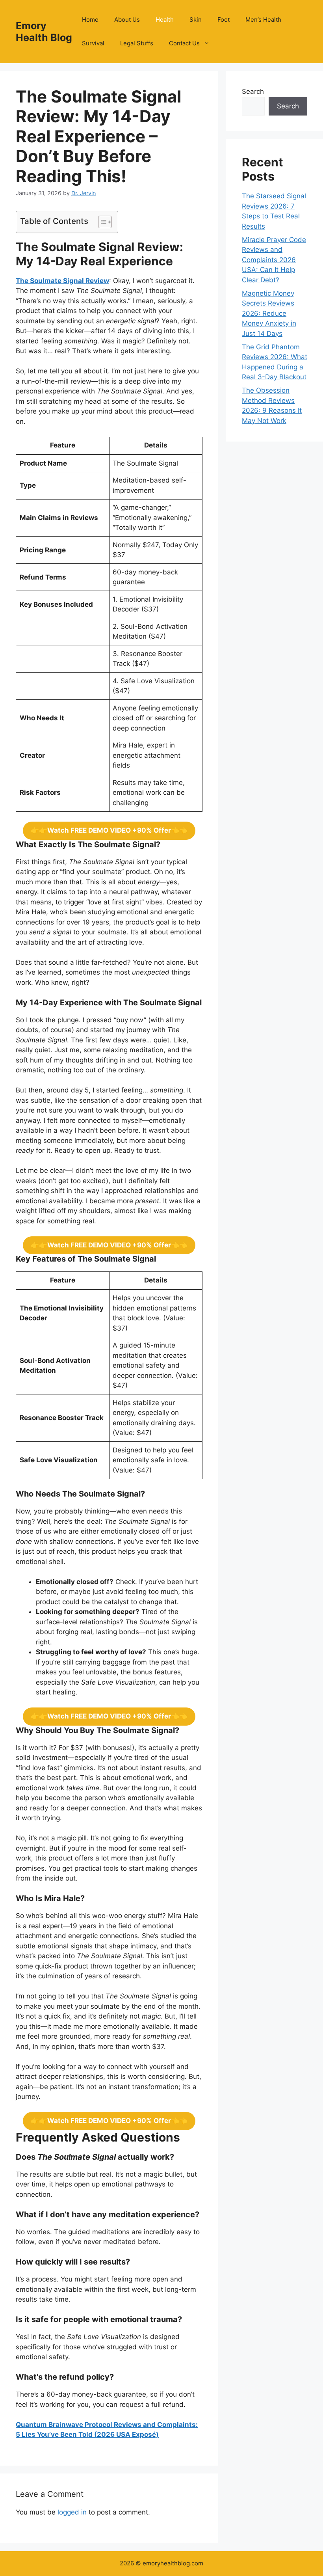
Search (253, 91)
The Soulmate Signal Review (62, 281)
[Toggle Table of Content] (101, 222)
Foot (224, 20)
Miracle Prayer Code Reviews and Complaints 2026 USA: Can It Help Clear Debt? (274, 260)
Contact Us (184, 43)
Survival (93, 43)
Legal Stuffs (137, 43)
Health (165, 20)
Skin (196, 20)
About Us (127, 20)
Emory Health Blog (44, 32)
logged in (72, 2512)
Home (90, 20)
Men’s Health (263, 20)
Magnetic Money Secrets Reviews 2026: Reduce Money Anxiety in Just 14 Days (269, 313)
